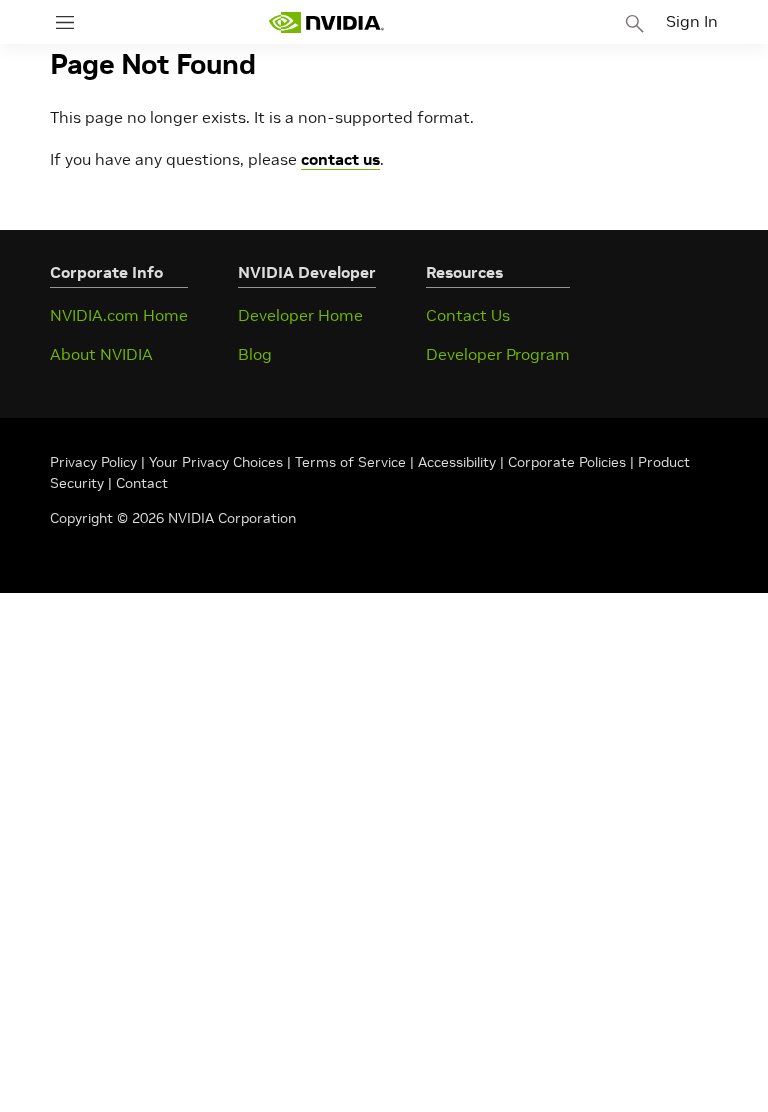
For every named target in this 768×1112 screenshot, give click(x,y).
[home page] (326, 22)
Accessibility (457, 462)
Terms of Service (350, 462)
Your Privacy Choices (216, 462)
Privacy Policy (95, 462)
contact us (340, 159)
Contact (142, 483)
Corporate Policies (567, 462)
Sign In (692, 21)
